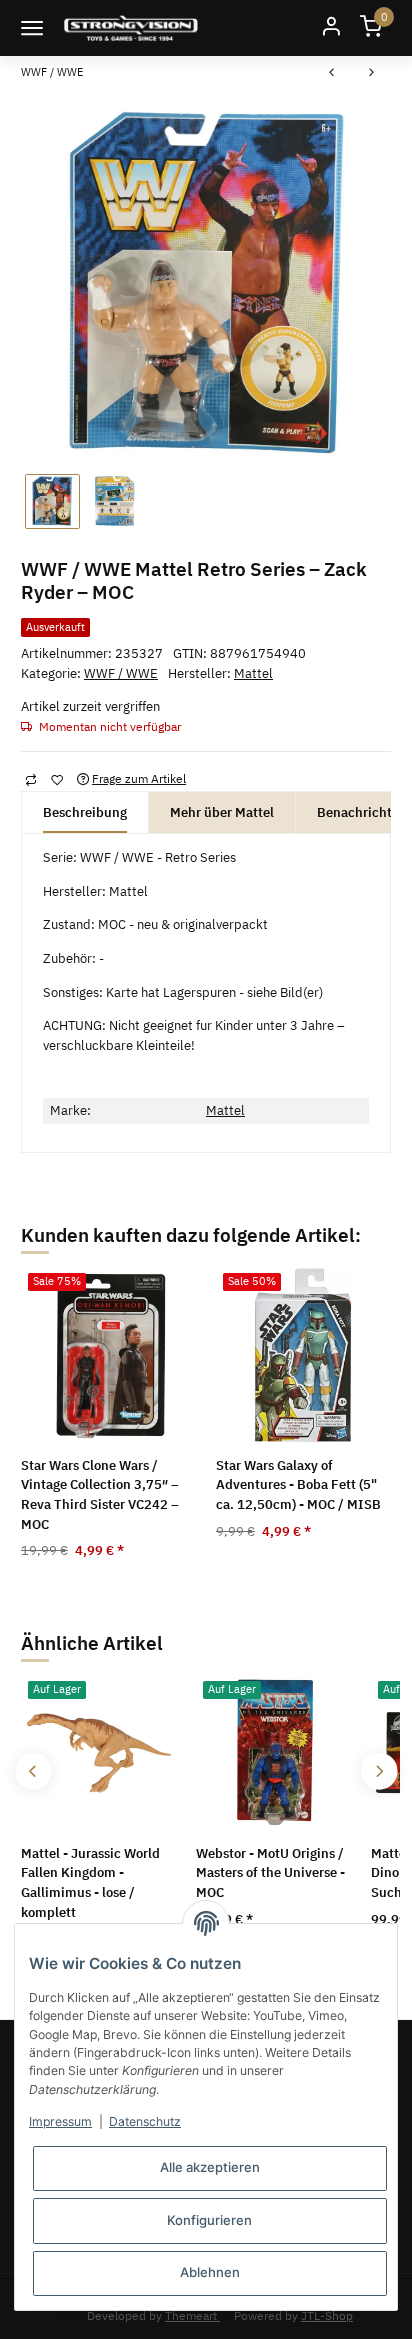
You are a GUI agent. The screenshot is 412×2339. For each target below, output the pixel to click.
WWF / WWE (121, 673)
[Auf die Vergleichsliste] (30, 779)
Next (378, 1771)
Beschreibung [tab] (85, 812)
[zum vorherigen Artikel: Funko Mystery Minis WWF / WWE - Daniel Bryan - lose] (332, 74)
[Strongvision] (131, 28)
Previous (33, 1771)
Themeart (192, 2315)
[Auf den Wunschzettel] (56, 779)
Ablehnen (210, 2272)
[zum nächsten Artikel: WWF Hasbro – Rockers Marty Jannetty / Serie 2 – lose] (372, 74)
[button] (331, 28)
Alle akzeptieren (210, 2167)
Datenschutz (145, 2121)
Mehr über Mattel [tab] (222, 812)
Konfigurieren (209, 2220)
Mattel (225, 1110)
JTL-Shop (327, 2315)
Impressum (60, 2121)
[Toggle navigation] (32, 28)
